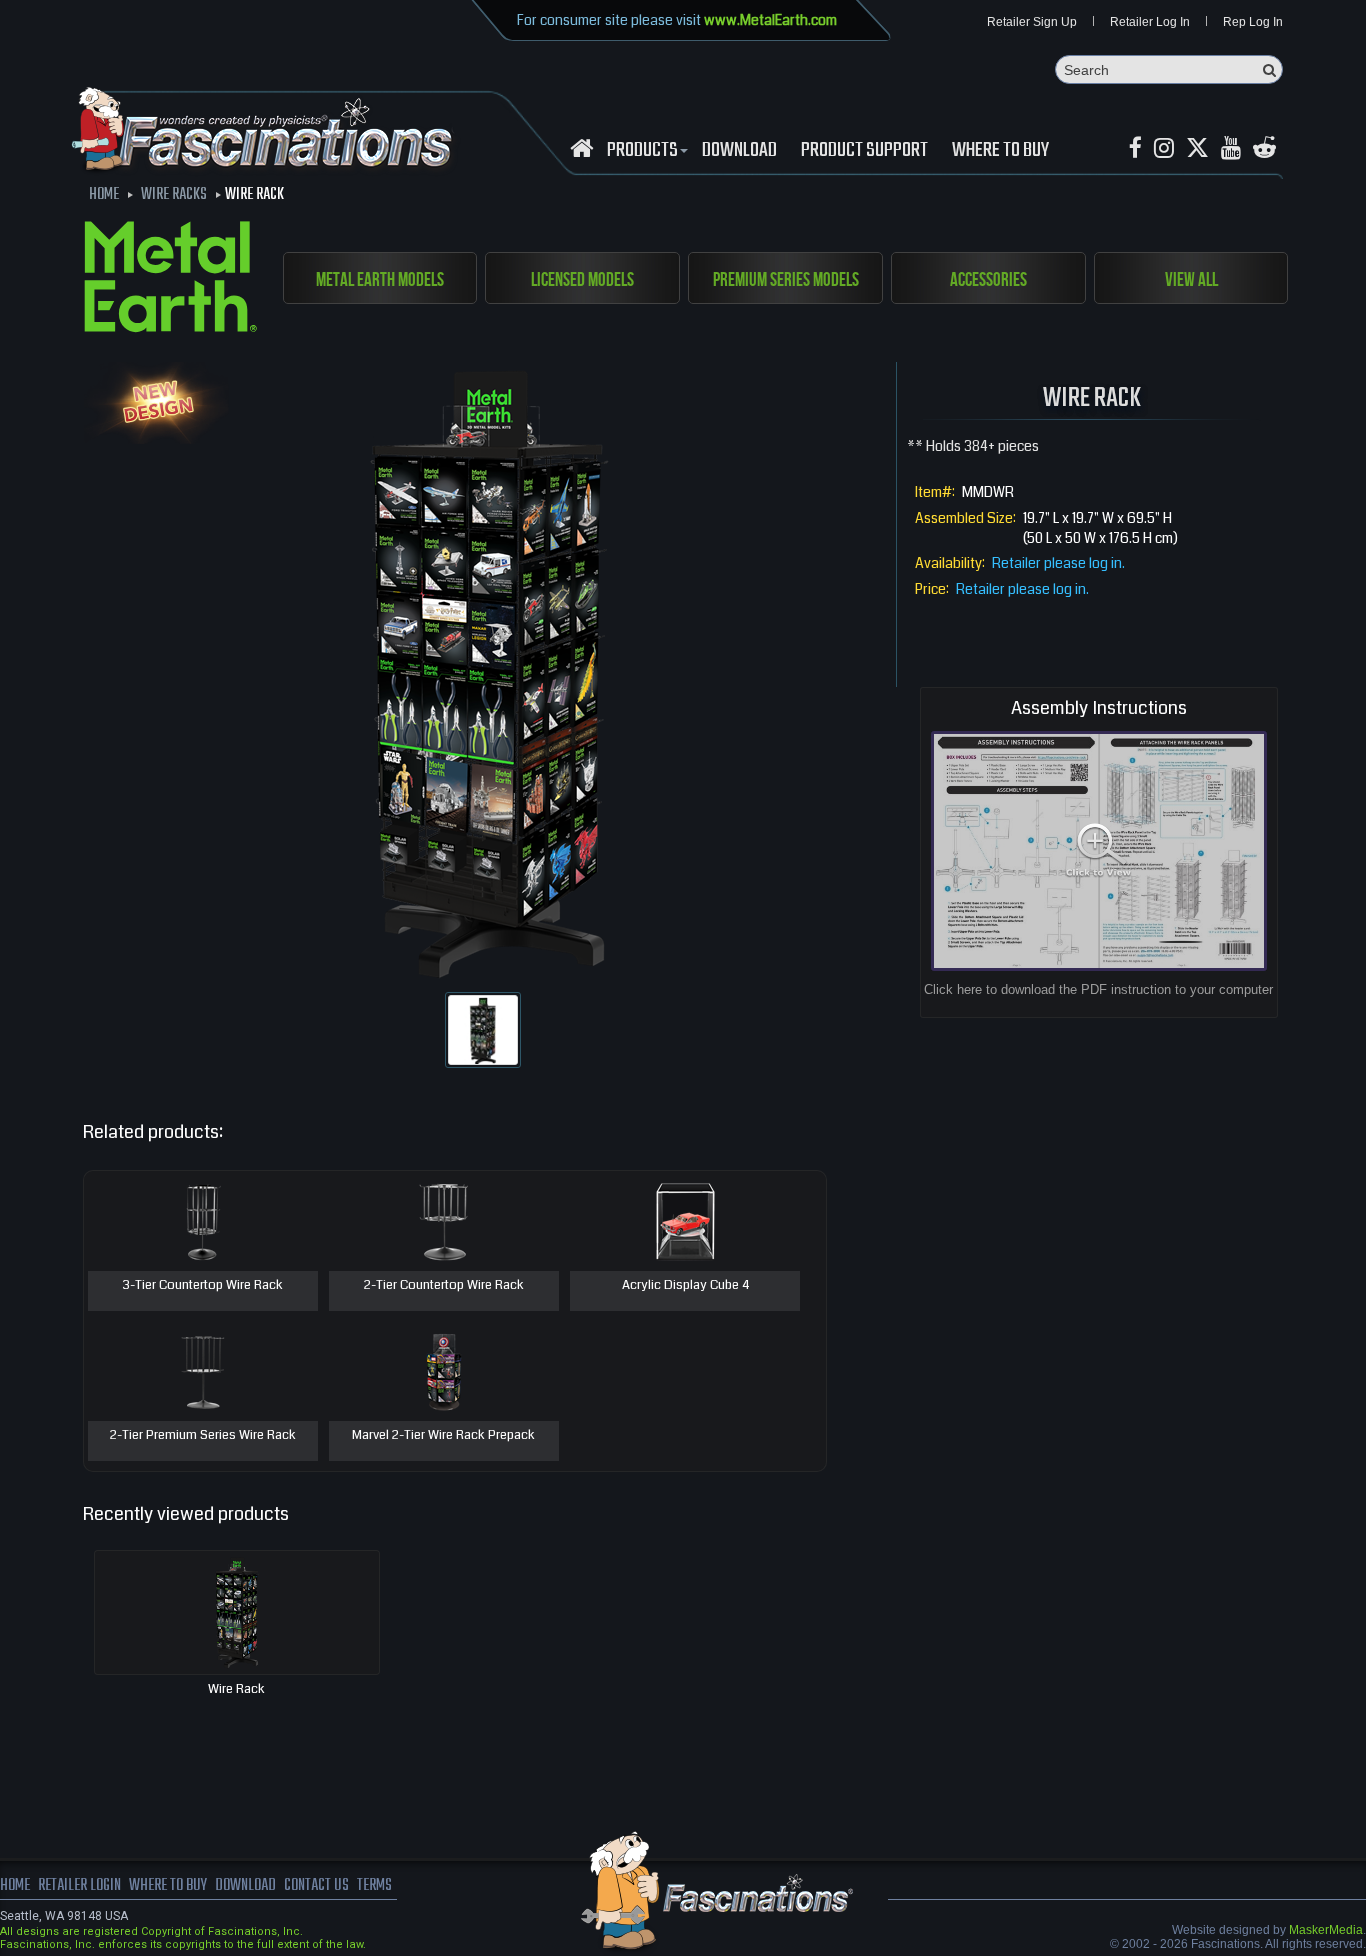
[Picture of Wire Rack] (483, 1030)
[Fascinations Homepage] (581, 148)
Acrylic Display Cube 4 (685, 1286)
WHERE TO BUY (1000, 151)
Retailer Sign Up (1032, 22)
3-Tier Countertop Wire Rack (203, 1286)
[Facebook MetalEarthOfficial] (1135, 148)
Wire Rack (236, 1689)
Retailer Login (79, 1886)
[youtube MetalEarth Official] (1231, 148)
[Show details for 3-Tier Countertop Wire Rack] (203, 1221)
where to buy (168, 1886)
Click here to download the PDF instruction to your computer (1098, 989)
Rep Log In (1253, 22)
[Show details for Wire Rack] (237, 1612)
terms (374, 1886)
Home (15, 1886)
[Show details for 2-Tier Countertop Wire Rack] (444, 1221)
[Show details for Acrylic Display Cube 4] (685, 1221)
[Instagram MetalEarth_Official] (1164, 148)
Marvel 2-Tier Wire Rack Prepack (443, 1436)
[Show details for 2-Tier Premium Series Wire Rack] (203, 1371)
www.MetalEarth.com (770, 20)
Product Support (864, 151)
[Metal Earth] (170, 280)
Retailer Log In (1150, 22)
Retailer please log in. (1058, 563)
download (739, 151)
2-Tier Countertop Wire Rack (444, 1286)
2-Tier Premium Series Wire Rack (203, 1436)
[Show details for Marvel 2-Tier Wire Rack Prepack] (444, 1371)
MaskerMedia (1326, 1930)
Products (642, 151)
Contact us (316, 1886)
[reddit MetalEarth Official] (1264, 148)
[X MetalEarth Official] (1197, 148)
